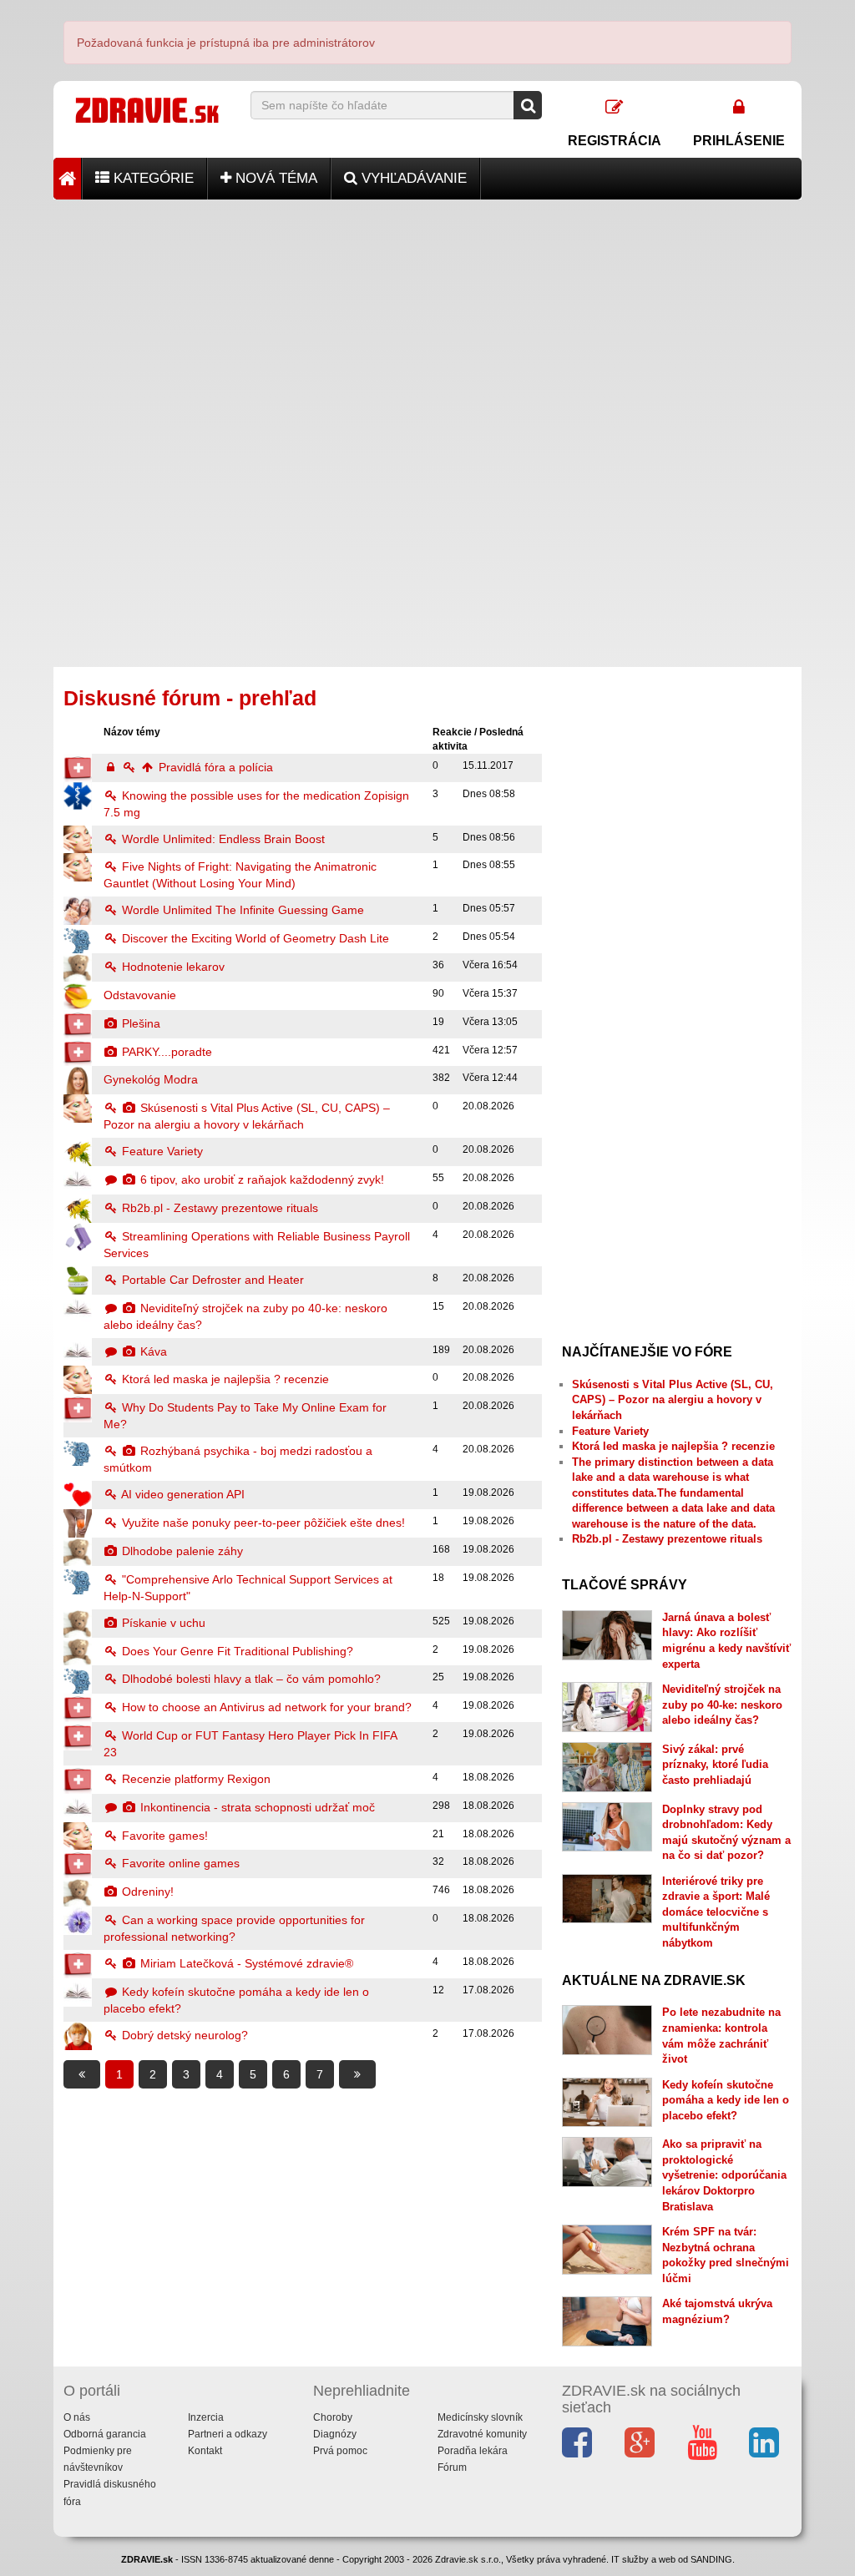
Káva (152, 1351)
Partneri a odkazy (228, 2434)
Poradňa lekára (473, 2451)
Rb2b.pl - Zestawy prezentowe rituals (218, 1208)
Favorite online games (179, 1863)
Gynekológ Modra (151, 1079)
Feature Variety (161, 1151)
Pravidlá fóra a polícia (214, 767)
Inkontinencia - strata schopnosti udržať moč (256, 1807)
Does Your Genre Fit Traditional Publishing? (236, 1651)
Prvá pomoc (340, 2451)
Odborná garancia (105, 2434)
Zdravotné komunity (482, 2434)
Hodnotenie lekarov (172, 967)
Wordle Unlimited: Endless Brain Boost (222, 839)
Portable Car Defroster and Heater (211, 1280)
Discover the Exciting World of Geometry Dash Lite (254, 938)
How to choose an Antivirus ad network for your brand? (265, 1707)
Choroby (333, 2417)
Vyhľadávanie (412, 178)
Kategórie (152, 178)
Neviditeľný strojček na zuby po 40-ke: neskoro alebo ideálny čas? (722, 1705)
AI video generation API (182, 1494)
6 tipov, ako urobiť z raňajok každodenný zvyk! (261, 1179)
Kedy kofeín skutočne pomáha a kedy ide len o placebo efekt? (726, 2100)
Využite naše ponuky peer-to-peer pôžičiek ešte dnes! (262, 1523)
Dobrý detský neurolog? (183, 2035)
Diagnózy (335, 2434)
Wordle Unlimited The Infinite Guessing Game (241, 910)
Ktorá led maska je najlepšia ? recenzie (224, 1379)
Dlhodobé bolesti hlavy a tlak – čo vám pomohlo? (250, 1679)
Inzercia (206, 2417)
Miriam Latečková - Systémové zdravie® (245, 1963)
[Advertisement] (427, 316)
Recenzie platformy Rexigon (195, 1779)
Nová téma (274, 178)
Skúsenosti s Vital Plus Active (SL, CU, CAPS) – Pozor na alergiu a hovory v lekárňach (673, 1400)
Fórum (452, 2467)
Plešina (139, 1023)
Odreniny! (146, 1892)
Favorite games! (163, 1836)
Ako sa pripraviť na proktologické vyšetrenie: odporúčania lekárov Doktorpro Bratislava (724, 2175)
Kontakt (205, 2451)
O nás (77, 2417)
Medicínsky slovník (480, 2417)
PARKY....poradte (165, 1052)
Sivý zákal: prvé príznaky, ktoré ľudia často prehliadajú (715, 1765)
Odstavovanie (140, 995)
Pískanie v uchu (162, 1623)
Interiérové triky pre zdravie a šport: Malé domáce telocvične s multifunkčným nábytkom (716, 1912)
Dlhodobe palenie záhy (181, 1551)
